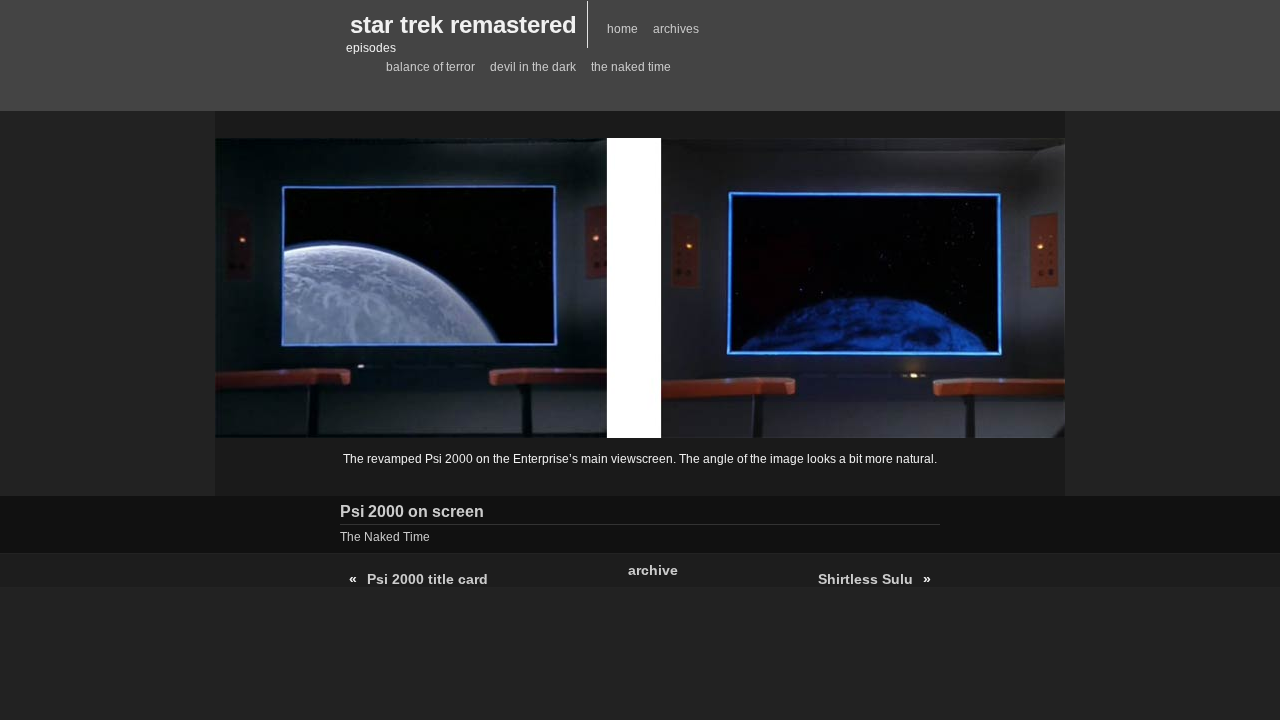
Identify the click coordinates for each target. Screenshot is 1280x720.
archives (676, 29)
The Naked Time (631, 67)
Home (622, 29)
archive (653, 570)
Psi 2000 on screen (412, 511)
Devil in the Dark (533, 67)
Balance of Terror (430, 67)
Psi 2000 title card (427, 579)
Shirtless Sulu (865, 579)
